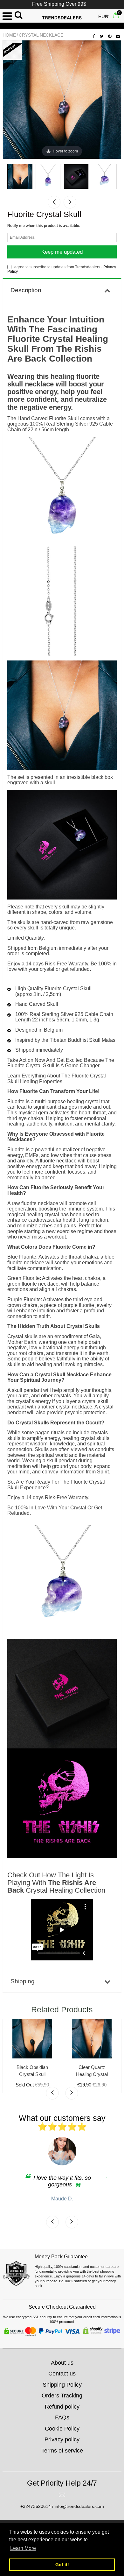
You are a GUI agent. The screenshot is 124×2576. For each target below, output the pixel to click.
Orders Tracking (62, 2396)
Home (9, 35)
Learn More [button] (23, 2548)
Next (70, 202)
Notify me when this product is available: (44, 226)
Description (26, 290)
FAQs (62, 2417)
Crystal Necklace (41, 35)
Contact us (62, 2374)
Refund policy (62, 2407)
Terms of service (62, 2451)
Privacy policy (62, 2439)
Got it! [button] (62, 2565)
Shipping (23, 1981)
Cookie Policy (62, 2429)
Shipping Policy (62, 2385)
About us (62, 2363)
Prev (54, 202)
